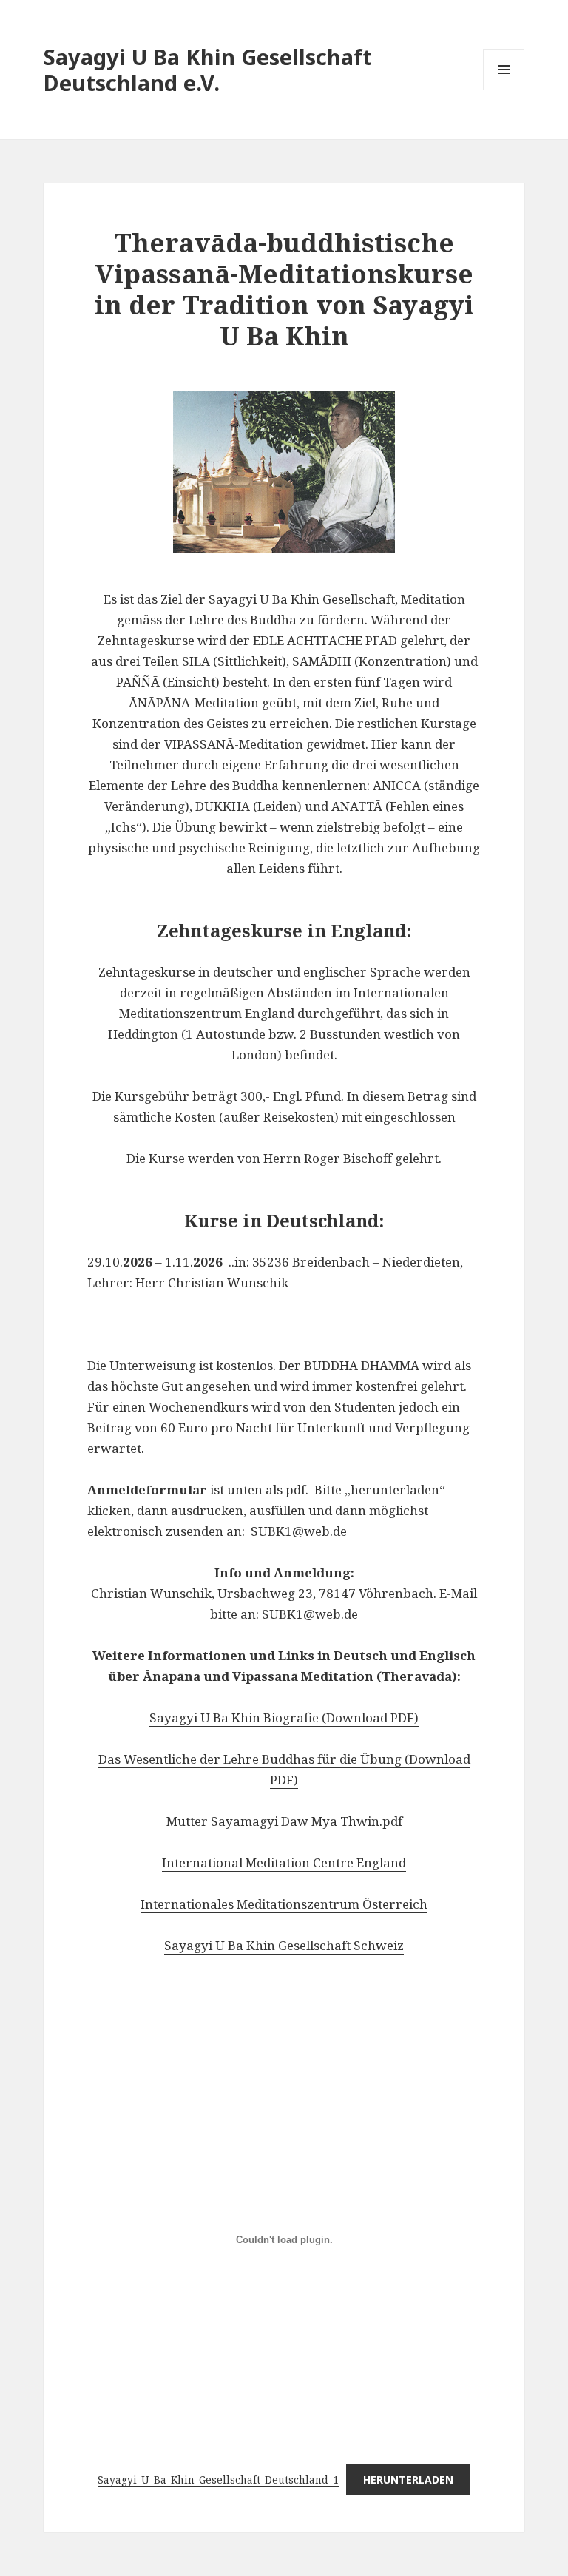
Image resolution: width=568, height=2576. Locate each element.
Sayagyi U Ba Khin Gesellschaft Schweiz (284, 1945)
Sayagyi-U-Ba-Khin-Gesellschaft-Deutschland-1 (218, 2479)
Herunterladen (408, 2479)
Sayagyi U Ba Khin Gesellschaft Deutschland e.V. (208, 70)
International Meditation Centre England (284, 1862)
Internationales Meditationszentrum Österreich (284, 1904)
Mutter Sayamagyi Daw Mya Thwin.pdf (284, 1821)
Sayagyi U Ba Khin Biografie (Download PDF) (284, 1717)
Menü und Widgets (504, 90)
